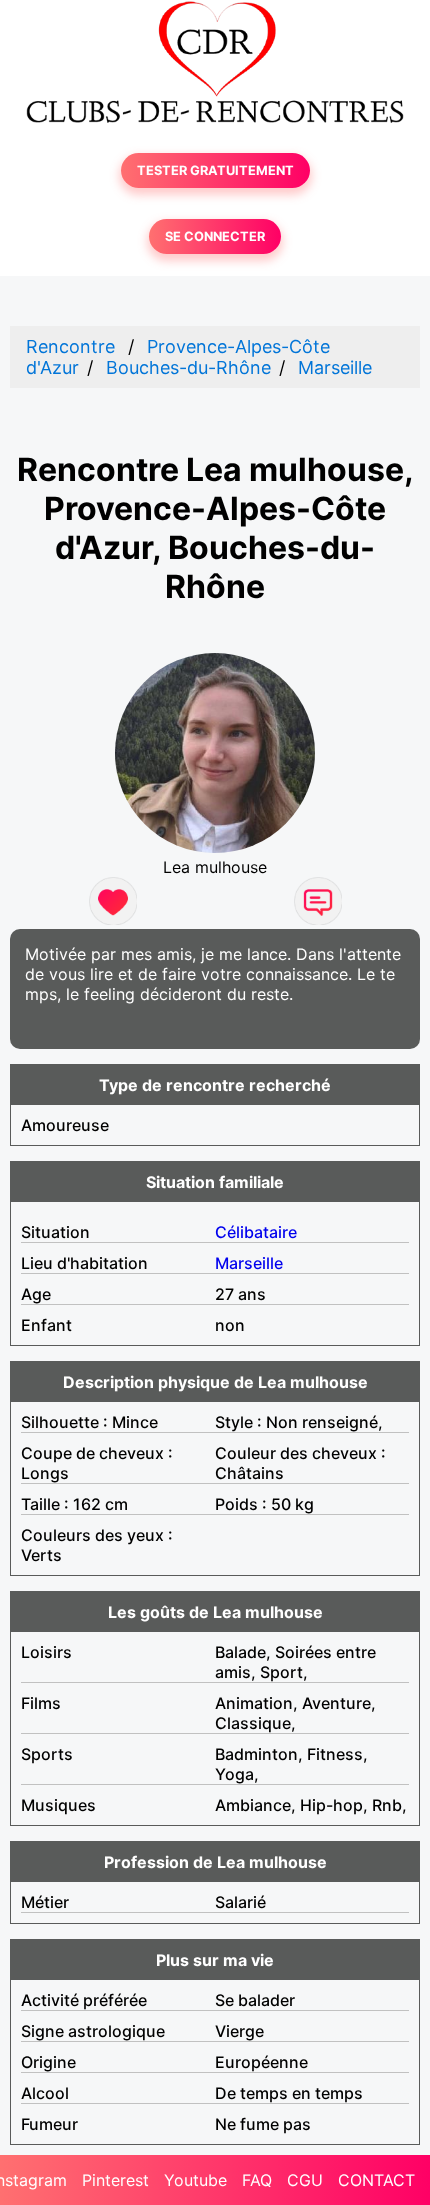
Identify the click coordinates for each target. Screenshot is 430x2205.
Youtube (195, 2180)
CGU (305, 2180)
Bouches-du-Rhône (188, 367)
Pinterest (115, 2180)
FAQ (257, 2180)
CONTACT (376, 2180)
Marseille (335, 367)
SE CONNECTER (215, 236)
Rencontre (70, 346)
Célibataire (256, 1232)
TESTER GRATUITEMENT (215, 170)
